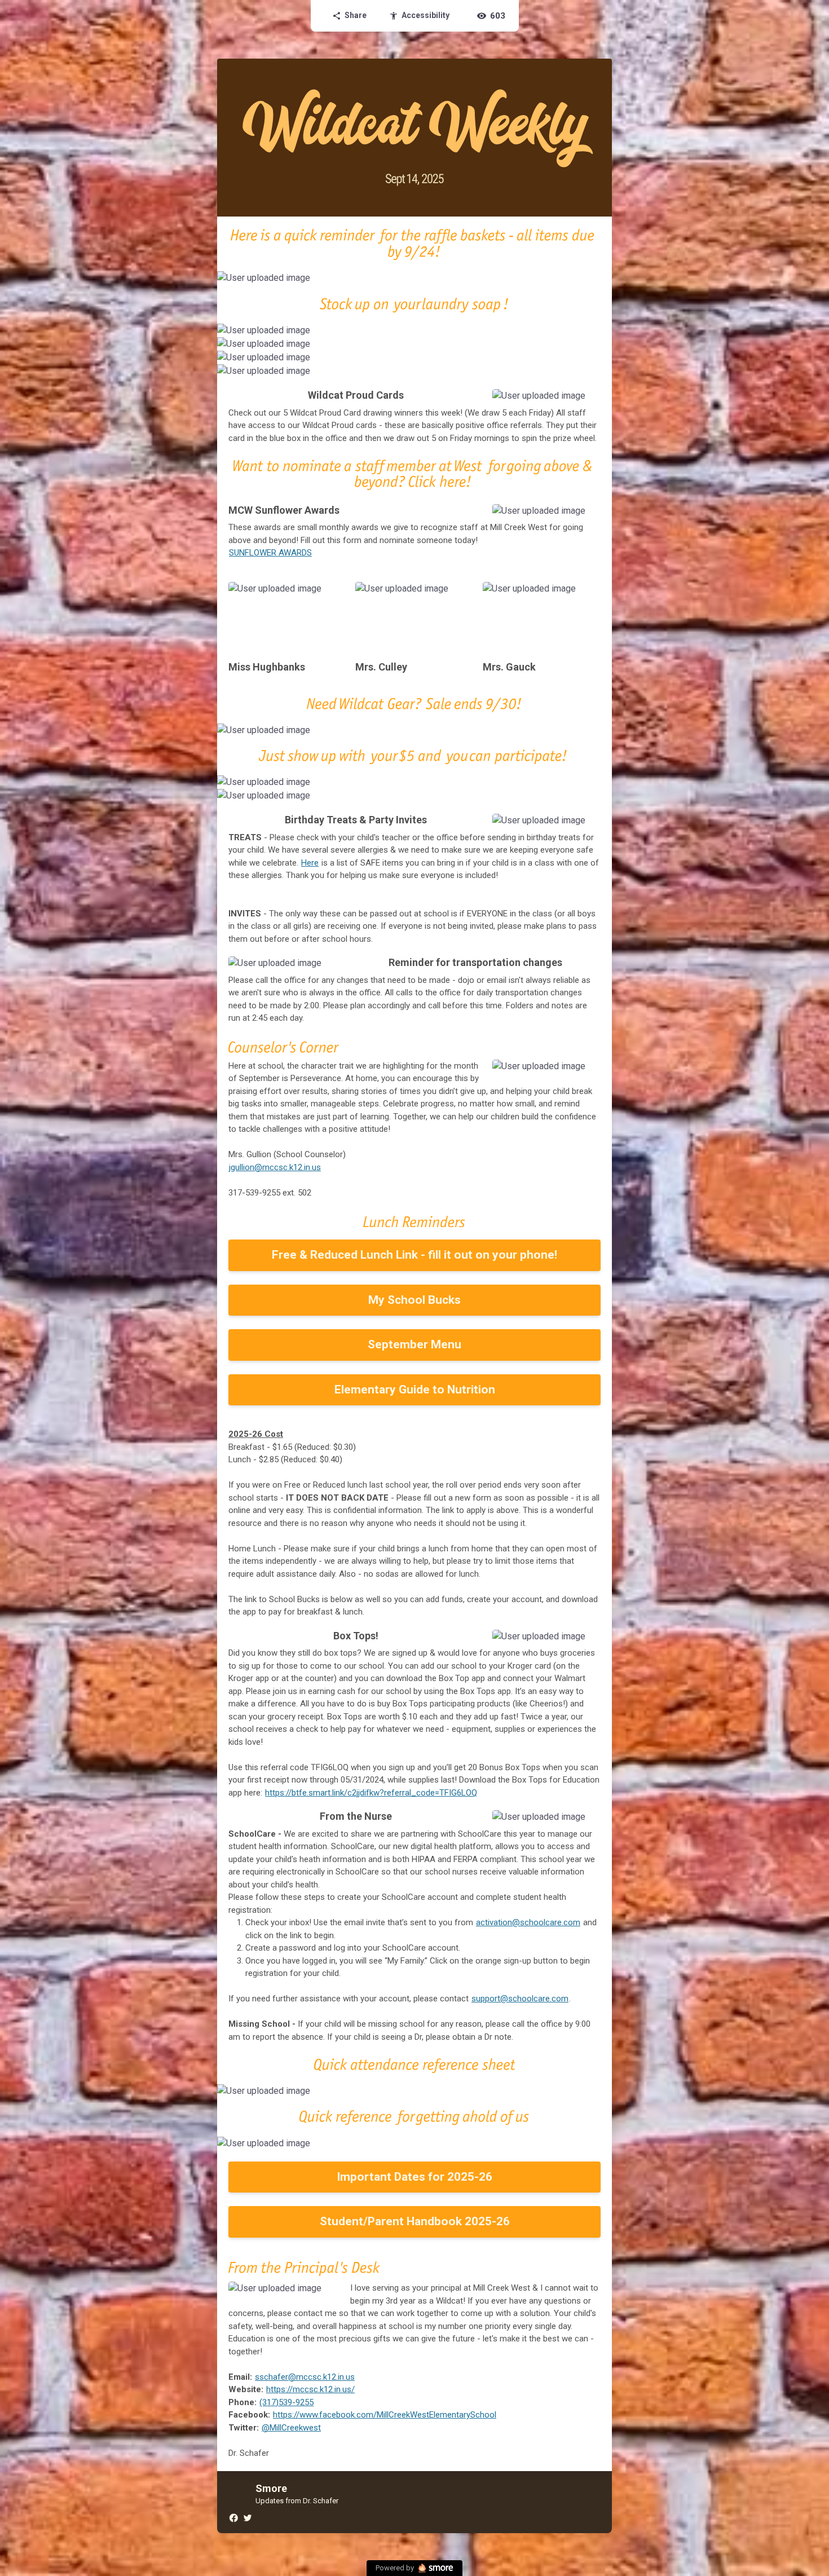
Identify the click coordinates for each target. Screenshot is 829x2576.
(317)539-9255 (286, 2402)
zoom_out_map (602, 282)
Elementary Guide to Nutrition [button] (415, 1390)
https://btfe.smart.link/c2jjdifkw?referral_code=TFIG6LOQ (371, 1793)
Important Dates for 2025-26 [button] (414, 2177)
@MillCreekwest (291, 2428)
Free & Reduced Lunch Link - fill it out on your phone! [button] (414, 1255)
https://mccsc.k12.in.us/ (310, 2389)
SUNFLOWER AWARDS (270, 553)
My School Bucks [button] (414, 1300)
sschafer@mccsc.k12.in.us (305, 2377)
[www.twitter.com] (247, 2517)
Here (310, 863)
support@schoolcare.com (520, 1999)
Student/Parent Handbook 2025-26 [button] (415, 2221)
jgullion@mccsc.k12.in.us (275, 1167)
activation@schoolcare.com (528, 1922)
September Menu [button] (414, 1344)
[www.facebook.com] (233, 2517)
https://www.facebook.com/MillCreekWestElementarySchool (385, 2415)
